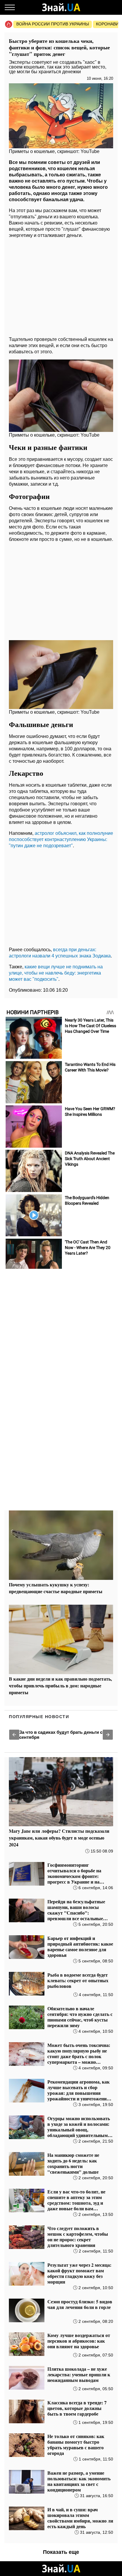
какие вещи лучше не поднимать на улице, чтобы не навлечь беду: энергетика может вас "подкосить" (56, 973)
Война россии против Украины (53, 24)
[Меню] (10, 7)
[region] (61, 286)
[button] (14, 1735)
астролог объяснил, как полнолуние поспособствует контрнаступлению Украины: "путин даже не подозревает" (61, 839)
